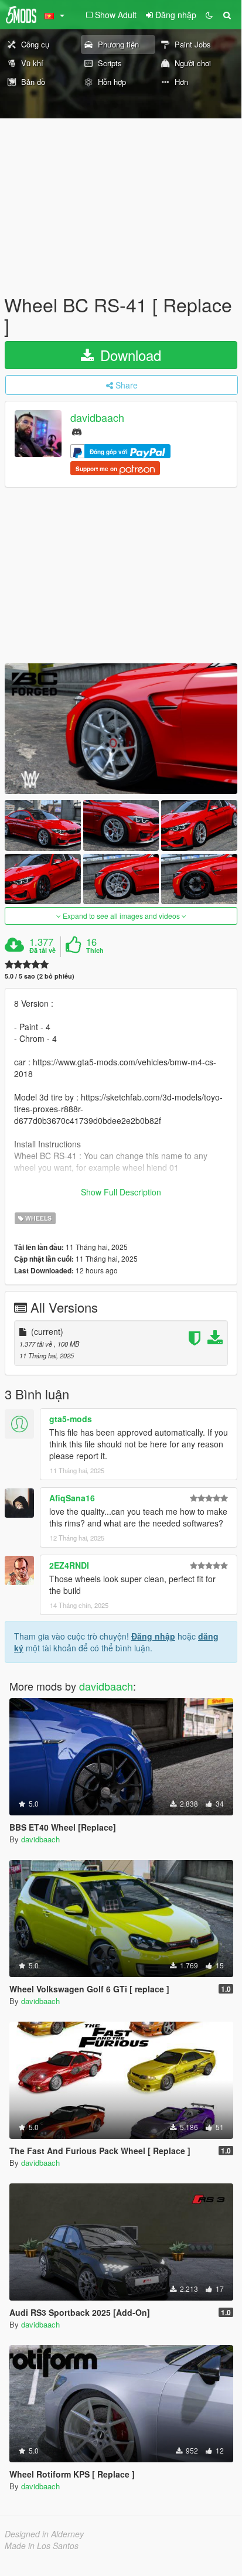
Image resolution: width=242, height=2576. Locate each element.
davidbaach (97, 418)
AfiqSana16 (72, 1498)
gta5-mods (71, 1419)
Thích (95, 950)
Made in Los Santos (42, 2546)
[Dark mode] (209, 15)
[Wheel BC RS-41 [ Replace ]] (121, 729)
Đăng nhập (153, 1636)
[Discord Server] (77, 431)
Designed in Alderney (44, 2534)
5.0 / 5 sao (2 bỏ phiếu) (40, 976)
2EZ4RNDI (69, 1565)
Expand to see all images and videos (121, 916)
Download (129, 355)
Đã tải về (42, 950)
